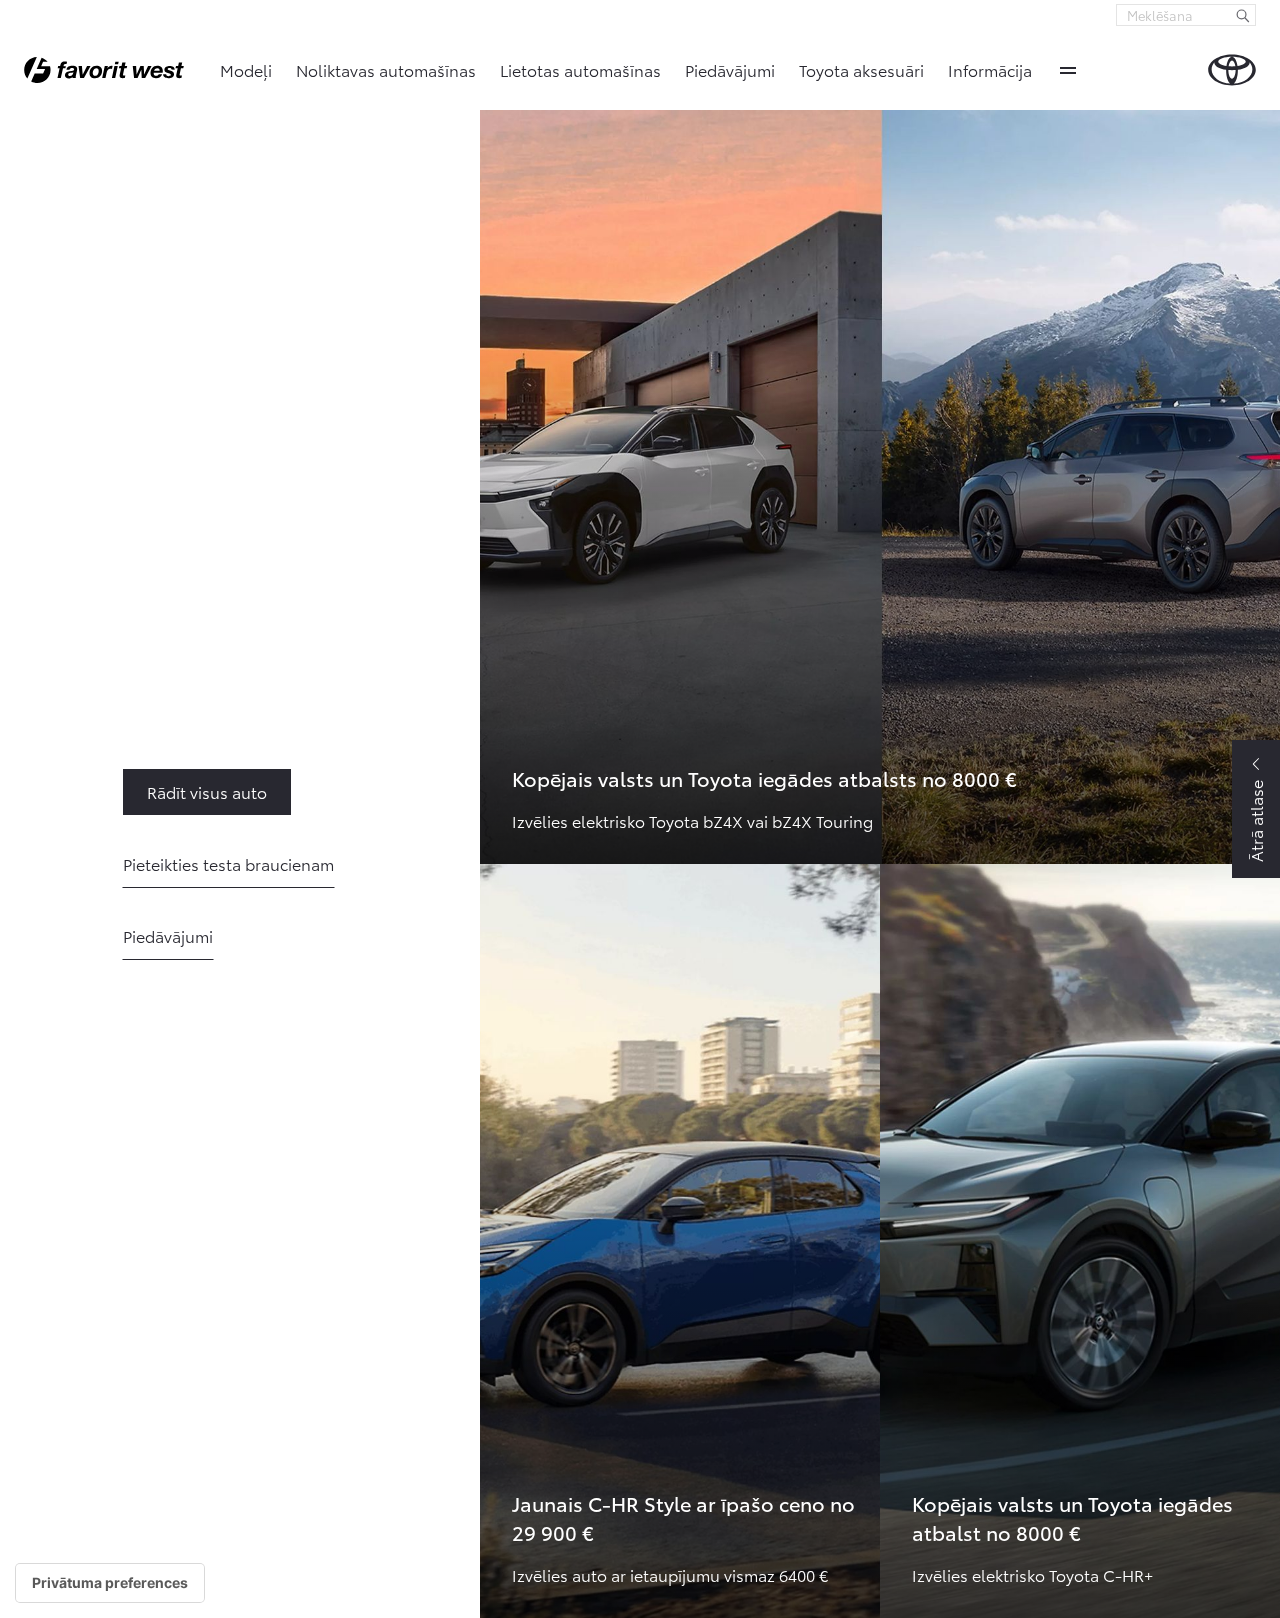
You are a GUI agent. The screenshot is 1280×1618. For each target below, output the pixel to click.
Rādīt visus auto (159, 791)
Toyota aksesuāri (861, 69)
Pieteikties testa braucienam (228, 863)
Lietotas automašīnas (580, 69)
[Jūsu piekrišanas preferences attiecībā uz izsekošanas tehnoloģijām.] (110, 1583)
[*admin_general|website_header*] (1232, 70)
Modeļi (246, 69)
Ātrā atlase (1255, 821)
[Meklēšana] (1243, 15)
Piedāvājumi (730, 69)
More (1068, 70)
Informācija (990, 69)
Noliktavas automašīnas (386, 69)
